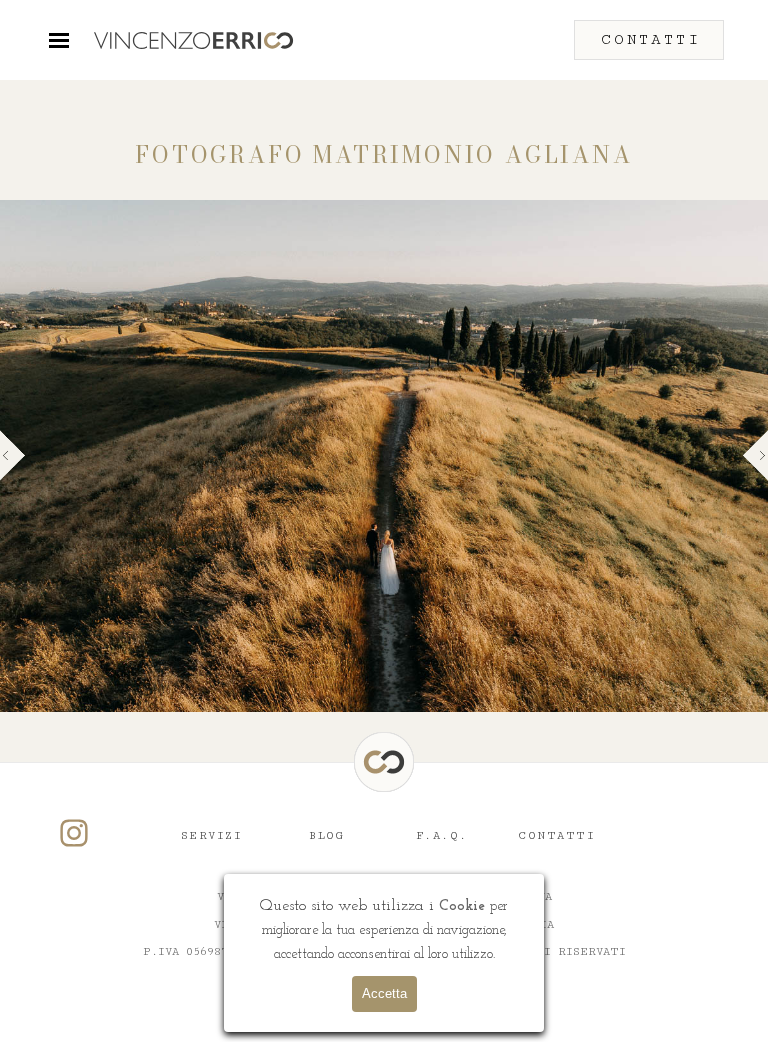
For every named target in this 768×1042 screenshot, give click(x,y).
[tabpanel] (383, 156)
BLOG (326, 835)
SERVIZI (212, 835)
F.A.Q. (442, 835)
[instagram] (74, 833)
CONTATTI (556, 835)
